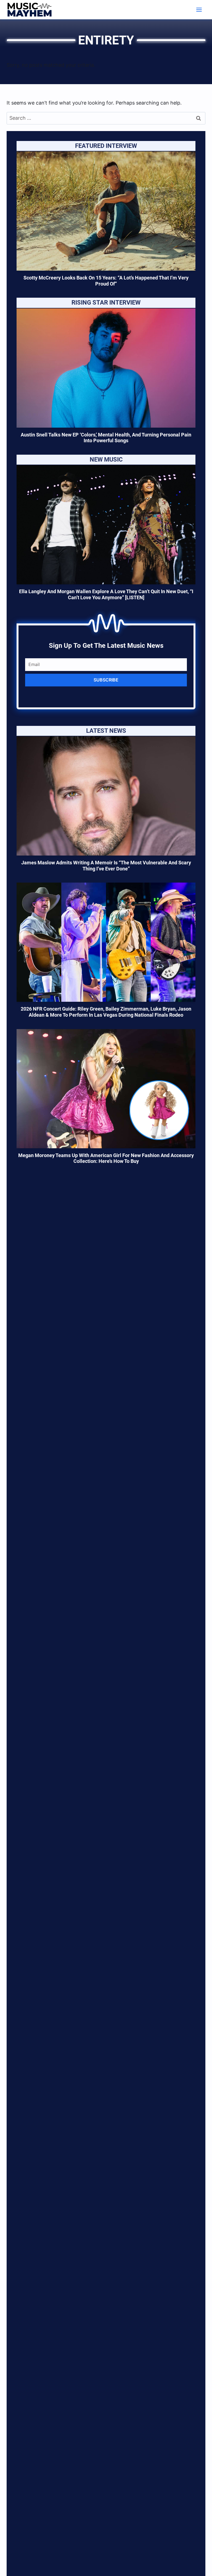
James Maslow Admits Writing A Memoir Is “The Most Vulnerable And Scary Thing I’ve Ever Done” (106, 866)
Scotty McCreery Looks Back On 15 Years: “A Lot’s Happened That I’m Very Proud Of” (106, 281)
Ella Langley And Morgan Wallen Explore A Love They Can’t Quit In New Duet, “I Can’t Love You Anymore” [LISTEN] (106, 594)
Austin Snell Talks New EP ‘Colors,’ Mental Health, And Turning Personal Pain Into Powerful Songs (106, 438)
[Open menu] (199, 10)
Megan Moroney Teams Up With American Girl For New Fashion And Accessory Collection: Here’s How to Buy (106, 1158)
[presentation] (106, 211)
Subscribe (106, 680)
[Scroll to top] (198, 2565)
